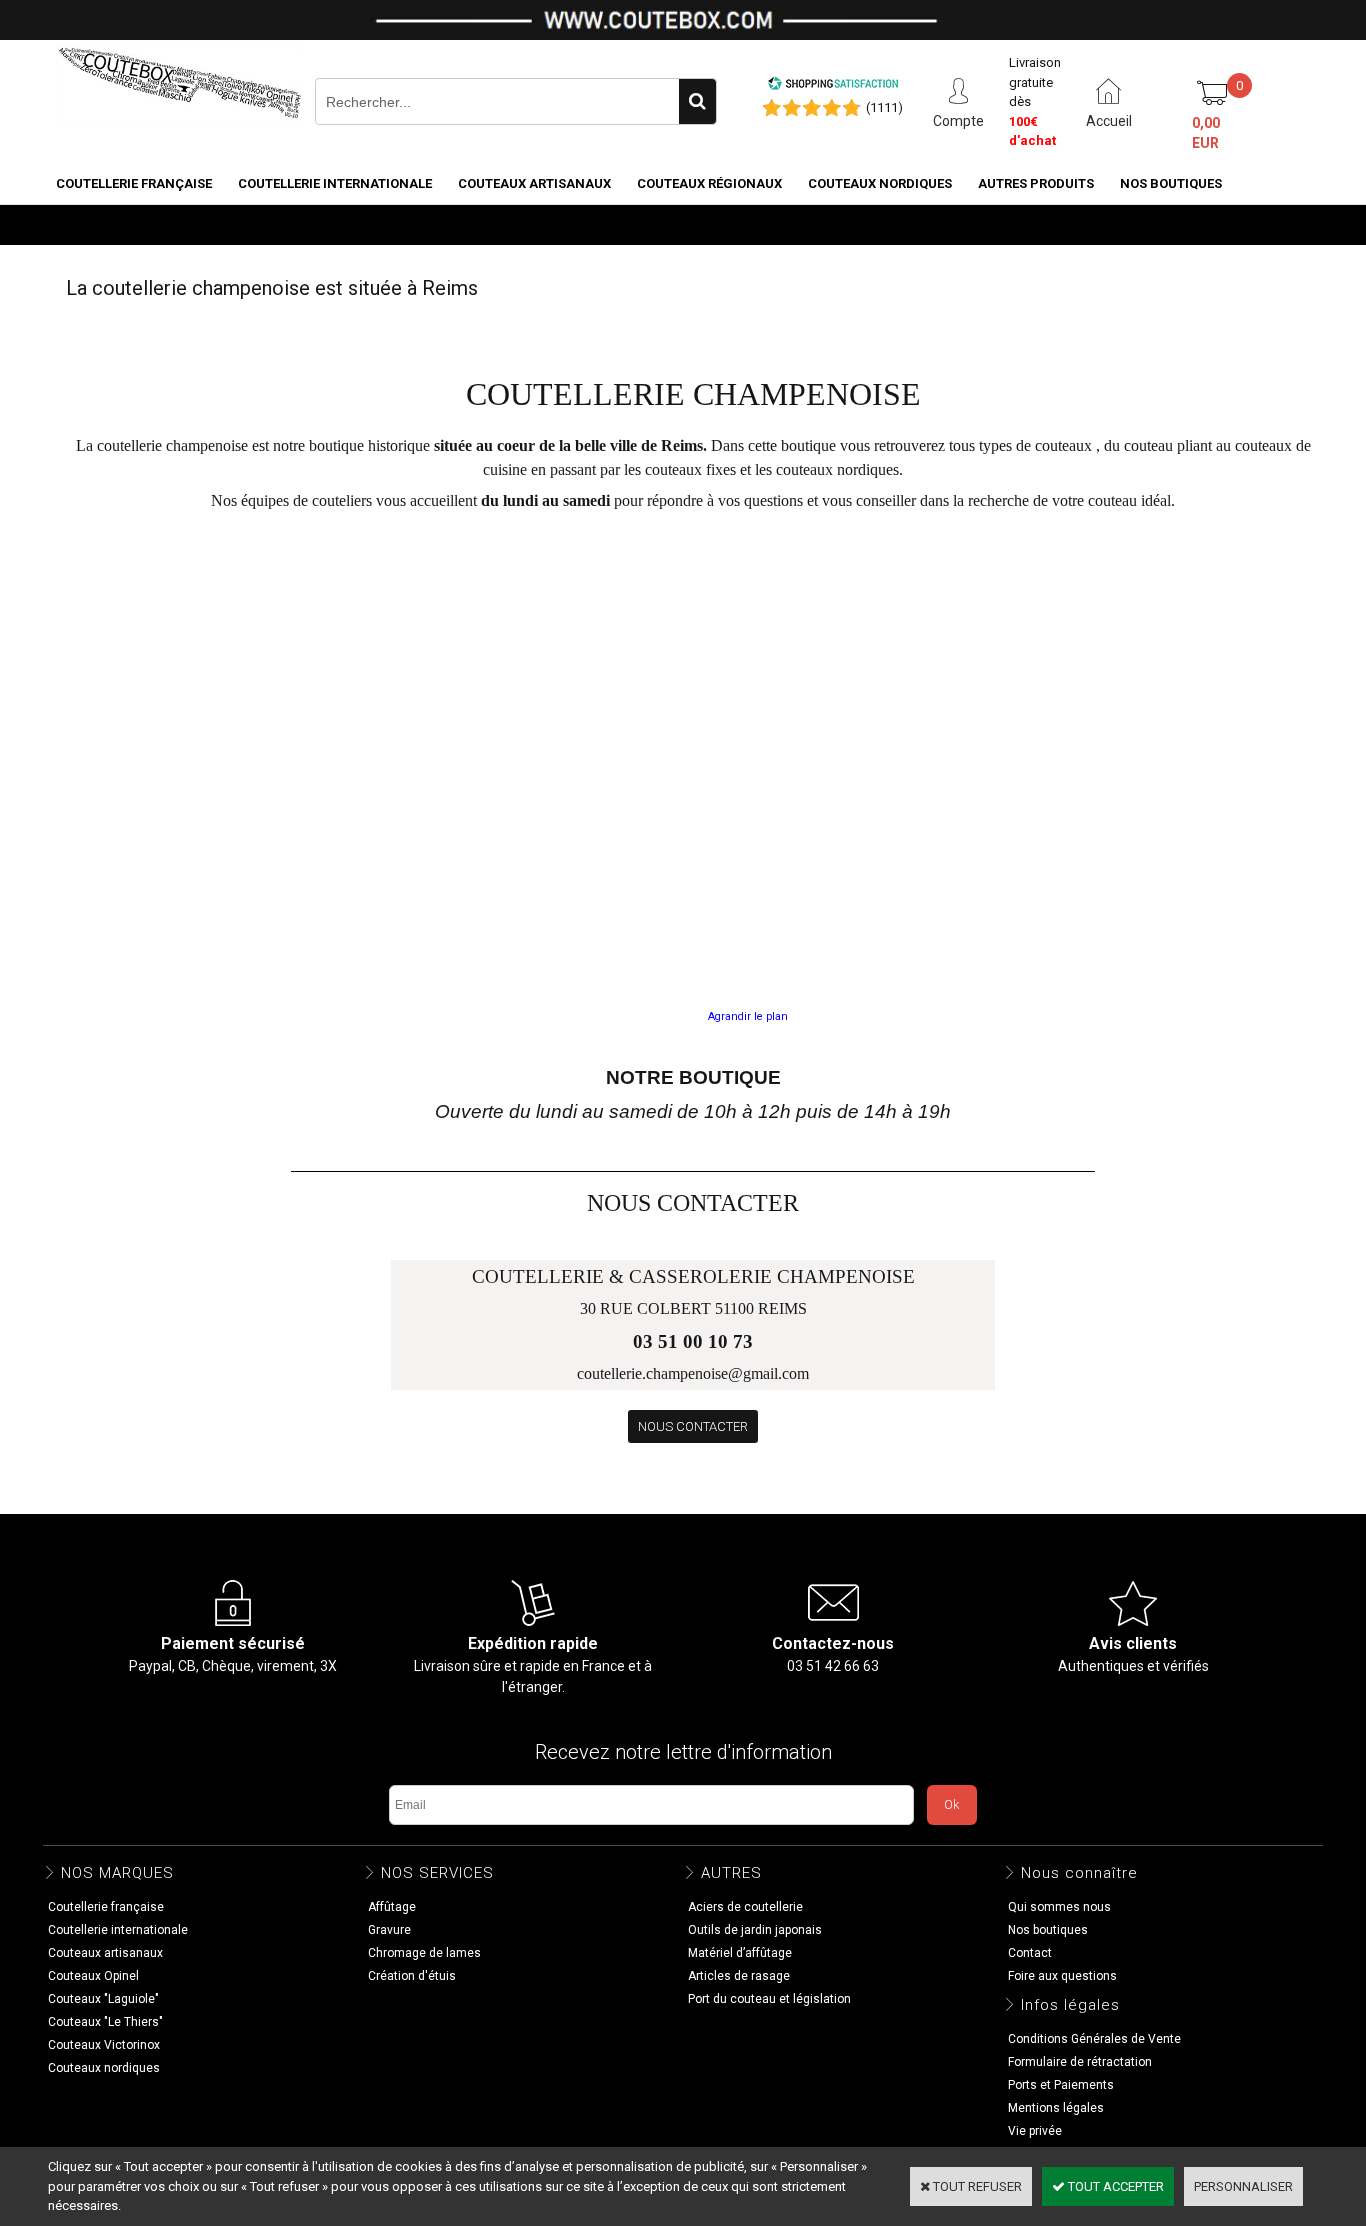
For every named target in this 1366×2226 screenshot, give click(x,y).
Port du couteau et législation (769, 1999)
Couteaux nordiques (880, 183)
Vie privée (1035, 2131)
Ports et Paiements (1061, 2085)
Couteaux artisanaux (534, 183)
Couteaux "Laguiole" (103, 1999)
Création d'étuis (412, 1976)
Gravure (389, 1930)
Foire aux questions (1062, 1976)
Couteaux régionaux (709, 183)
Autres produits (1036, 183)
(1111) (884, 107)
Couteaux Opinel (93, 1976)
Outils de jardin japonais (755, 1930)
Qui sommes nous (1059, 1907)
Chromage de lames (424, 1953)
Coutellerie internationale (335, 183)
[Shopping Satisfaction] (833, 86)
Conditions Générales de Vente (1094, 2039)
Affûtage (392, 1907)
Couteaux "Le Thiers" (105, 2022)
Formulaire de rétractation (1080, 2062)
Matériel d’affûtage (740, 1953)
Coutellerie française (134, 183)
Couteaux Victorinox (104, 2045)
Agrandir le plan (748, 1016)
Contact (1030, 1953)
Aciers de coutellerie (745, 1907)
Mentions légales (1056, 2108)
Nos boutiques (1171, 183)
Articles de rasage (739, 1976)
